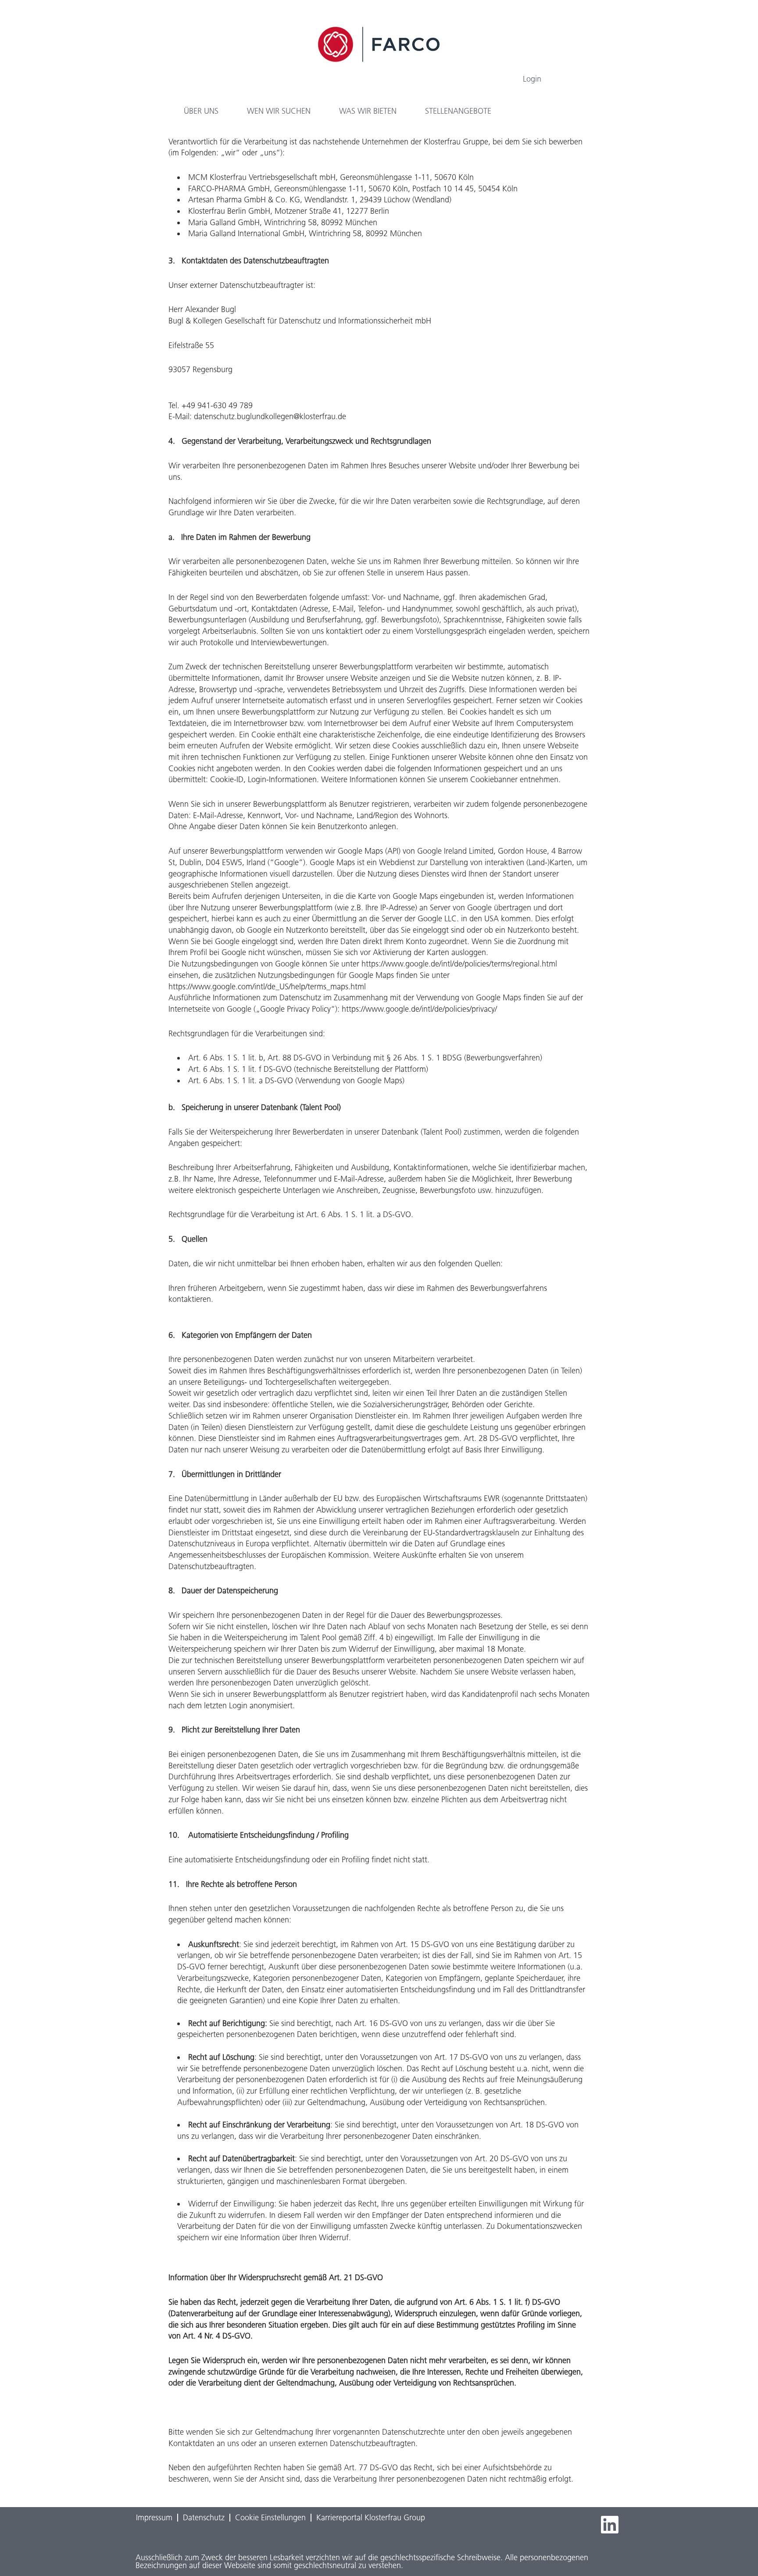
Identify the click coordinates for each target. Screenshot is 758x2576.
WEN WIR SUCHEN (279, 111)
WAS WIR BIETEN (368, 111)
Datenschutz (204, 2518)
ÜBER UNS (201, 111)
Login (532, 79)
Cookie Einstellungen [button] (270, 2518)
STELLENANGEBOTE (458, 111)
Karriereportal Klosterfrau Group (371, 2518)
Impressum (154, 2518)
